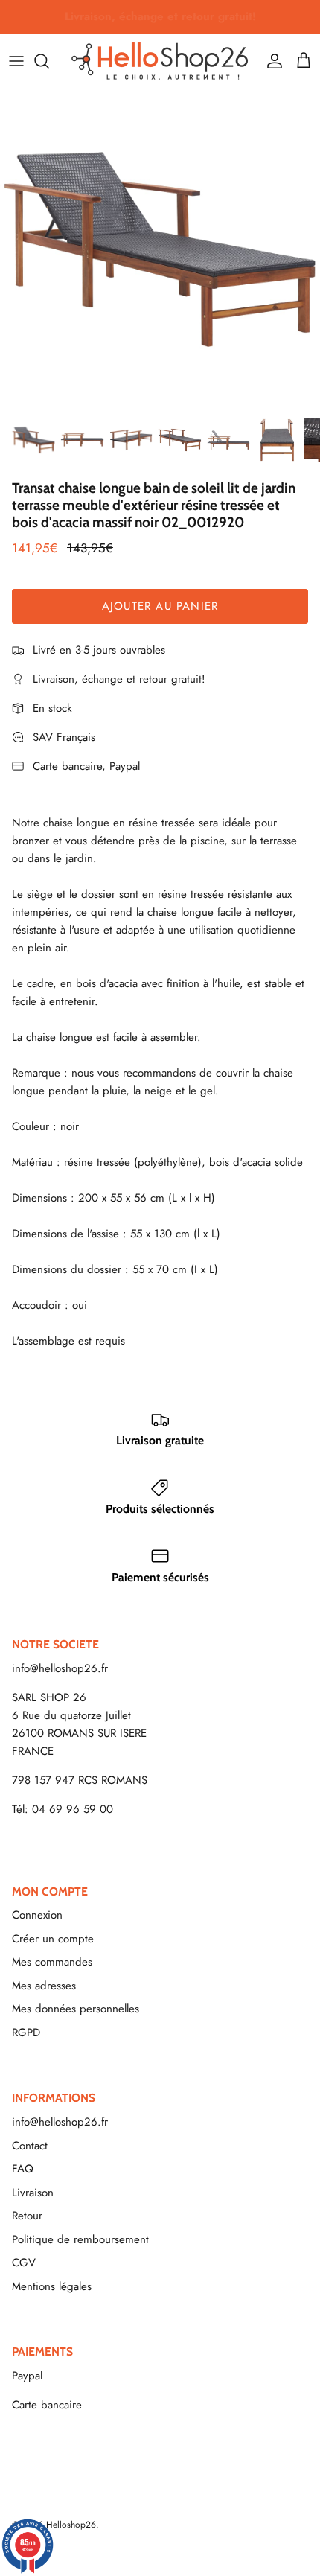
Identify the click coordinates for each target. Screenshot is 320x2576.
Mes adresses (44, 1986)
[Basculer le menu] (16, 61)
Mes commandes (52, 1962)
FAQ (23, 2169)
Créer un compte (53, 1939)
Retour (27, 2216)
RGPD (26, 2033)
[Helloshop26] (160, 61)
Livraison (33, 2193)
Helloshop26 (71, 2525)
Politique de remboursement (80, 2239)
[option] (160, 249)
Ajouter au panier (160, 606)
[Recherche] (49, 61)
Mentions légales (52, 2286)
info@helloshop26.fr (60, 1668)
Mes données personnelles (76, 2009)
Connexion (37, 1915)
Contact (30, 2146)
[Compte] (271, 61)
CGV (24, 2263)
